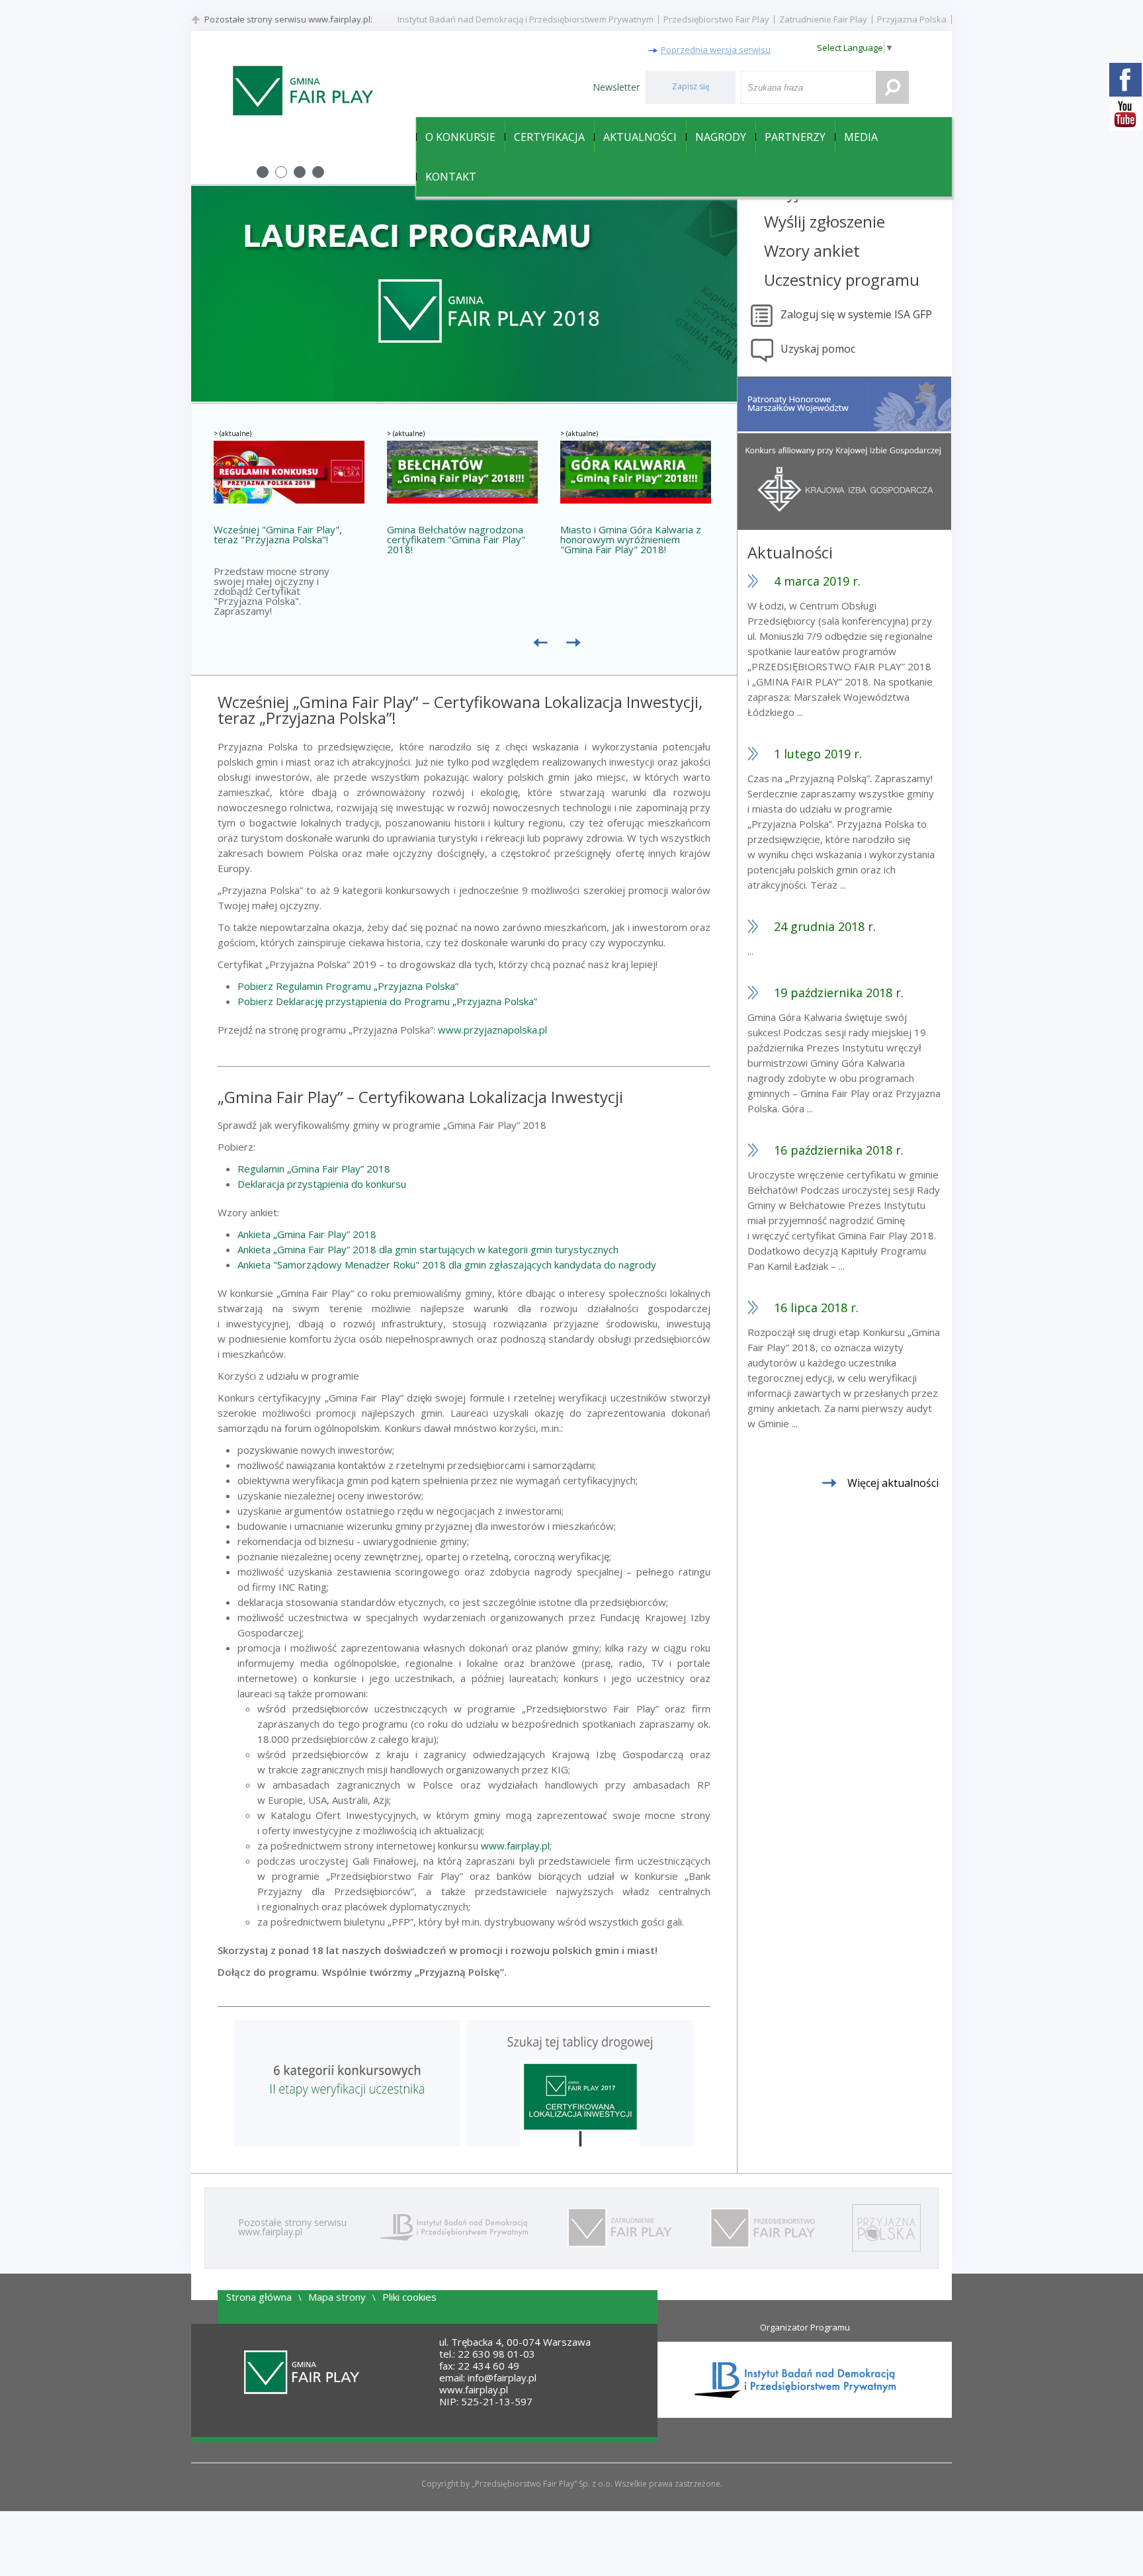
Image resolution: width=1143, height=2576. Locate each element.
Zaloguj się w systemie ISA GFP (856, 314)
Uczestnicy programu (842, 280)
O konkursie (460, 137)
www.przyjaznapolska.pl (492, 1030)
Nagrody (721, 137)
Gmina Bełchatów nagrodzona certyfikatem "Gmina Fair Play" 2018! (456, 540)
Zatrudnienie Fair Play (823, 19)
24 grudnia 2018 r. (825, 926)
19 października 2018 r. (839, 993)
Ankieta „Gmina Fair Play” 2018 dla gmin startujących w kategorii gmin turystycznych (428, 1249)
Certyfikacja (549, 137)
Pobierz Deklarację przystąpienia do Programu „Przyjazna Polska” (387, 1001)
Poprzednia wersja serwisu (716, 50)
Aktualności (640, 137)
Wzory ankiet (812, 250)
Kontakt (451, 177)
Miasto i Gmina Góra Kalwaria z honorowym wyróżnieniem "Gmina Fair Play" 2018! (631, 540)
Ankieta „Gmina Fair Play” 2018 (307, 1234)
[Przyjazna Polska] (885, 2228)
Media (861, 137)
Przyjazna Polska (912, 19)
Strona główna (259, 2297)
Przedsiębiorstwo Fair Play (716, 19)
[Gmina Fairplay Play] (302, 2373)
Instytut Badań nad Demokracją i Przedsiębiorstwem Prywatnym (526, 19)
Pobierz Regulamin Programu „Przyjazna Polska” (348, 986)
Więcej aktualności (893, 1483)
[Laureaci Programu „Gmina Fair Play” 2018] (464, 398)
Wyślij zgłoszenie (825, 221)
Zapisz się (691, 86)
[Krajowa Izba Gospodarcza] (844, 527)
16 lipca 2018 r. (816, 1308)
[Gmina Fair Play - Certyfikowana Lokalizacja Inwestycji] (302, 91)
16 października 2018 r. (839, 1150)
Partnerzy (795, 137)
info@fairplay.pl (502, 2377)
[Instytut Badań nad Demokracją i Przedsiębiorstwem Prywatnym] (452, 2228)
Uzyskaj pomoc (818, 349)
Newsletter (616, 87)
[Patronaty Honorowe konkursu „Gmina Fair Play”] (844, 428)
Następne (577, 648)
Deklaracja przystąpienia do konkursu (322, 1184)
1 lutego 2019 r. (818, 754)
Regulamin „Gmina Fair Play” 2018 (314, 1169)
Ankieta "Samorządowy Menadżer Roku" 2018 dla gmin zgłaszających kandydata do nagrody (447, 1265)
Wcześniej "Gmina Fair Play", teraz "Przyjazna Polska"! (278, 535)
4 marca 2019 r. (817, 581)
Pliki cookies (409, 2297)
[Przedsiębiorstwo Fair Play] (761, 2228)
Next (720, 294)
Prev (208, 294)
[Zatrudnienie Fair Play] (617, 2228)
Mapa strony (337, 2297)
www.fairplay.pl (515, 1845)
